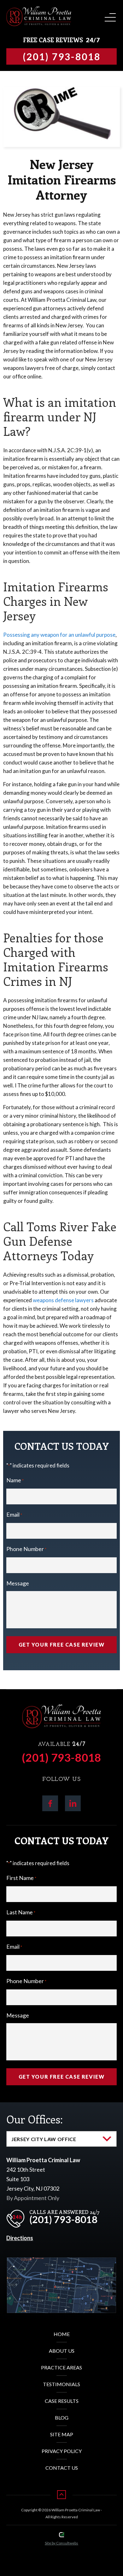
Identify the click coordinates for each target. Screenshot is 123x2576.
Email (14, 1514)
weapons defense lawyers (63, 1300)
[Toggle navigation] (109, 15)
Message (18, 1583)
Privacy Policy (62, 2451)
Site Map (62, 2434)
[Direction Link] (61, 2262)
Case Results (62, 2401)
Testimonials (61, 2384)
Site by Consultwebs (61, 2543)
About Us (62, 2351)
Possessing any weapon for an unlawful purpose (59, 635)
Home (62, 2334)
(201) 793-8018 (61, 1757)
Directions (20, 2238)
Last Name (21, 1912)
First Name (21, 1878)
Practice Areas (61, 2367)
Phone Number (26, 1549)
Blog (62, 2418)
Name (15, 1480)
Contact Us (62, 2468)
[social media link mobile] (50, 1803)
